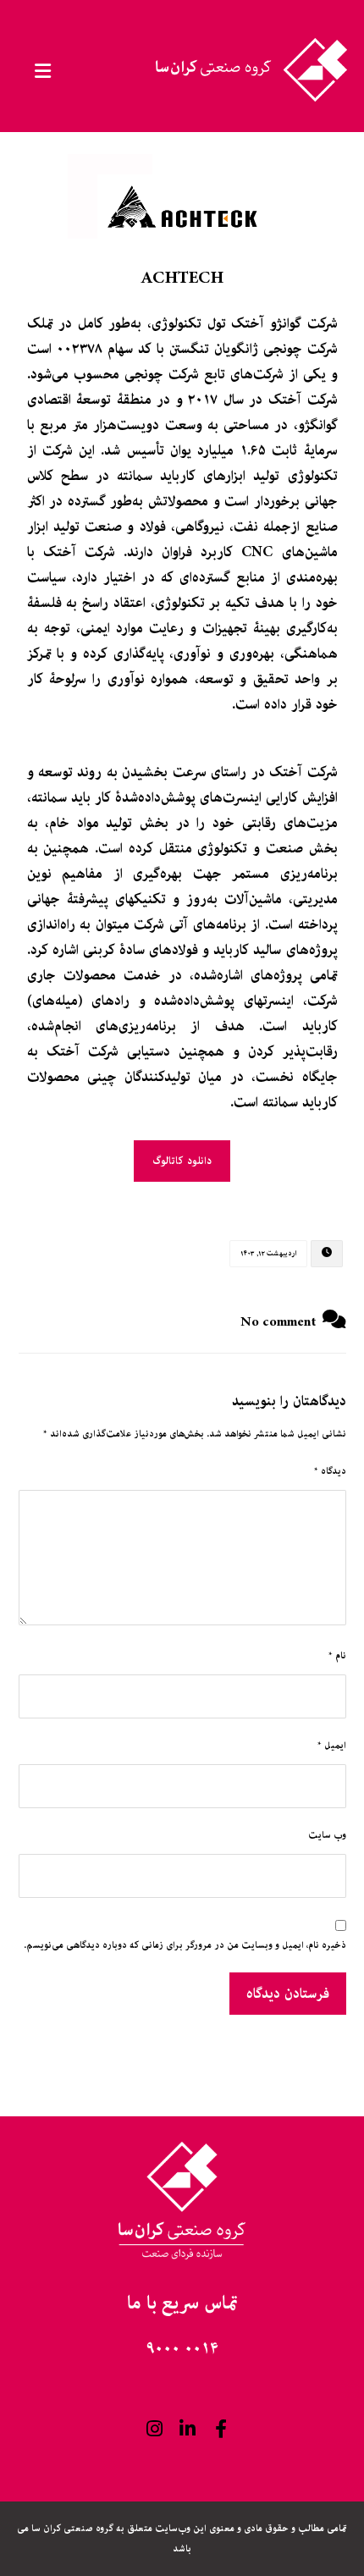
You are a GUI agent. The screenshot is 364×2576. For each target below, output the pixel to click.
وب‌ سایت (327, 1835)
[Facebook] (221, 2429)
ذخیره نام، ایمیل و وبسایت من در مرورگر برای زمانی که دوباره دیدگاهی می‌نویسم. (185, 1945)
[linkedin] (188, 2429)
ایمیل (332, 1745)
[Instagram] (155, 2429)
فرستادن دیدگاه (288, 1994)
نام (337, 1655)
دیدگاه (330, 1471)
